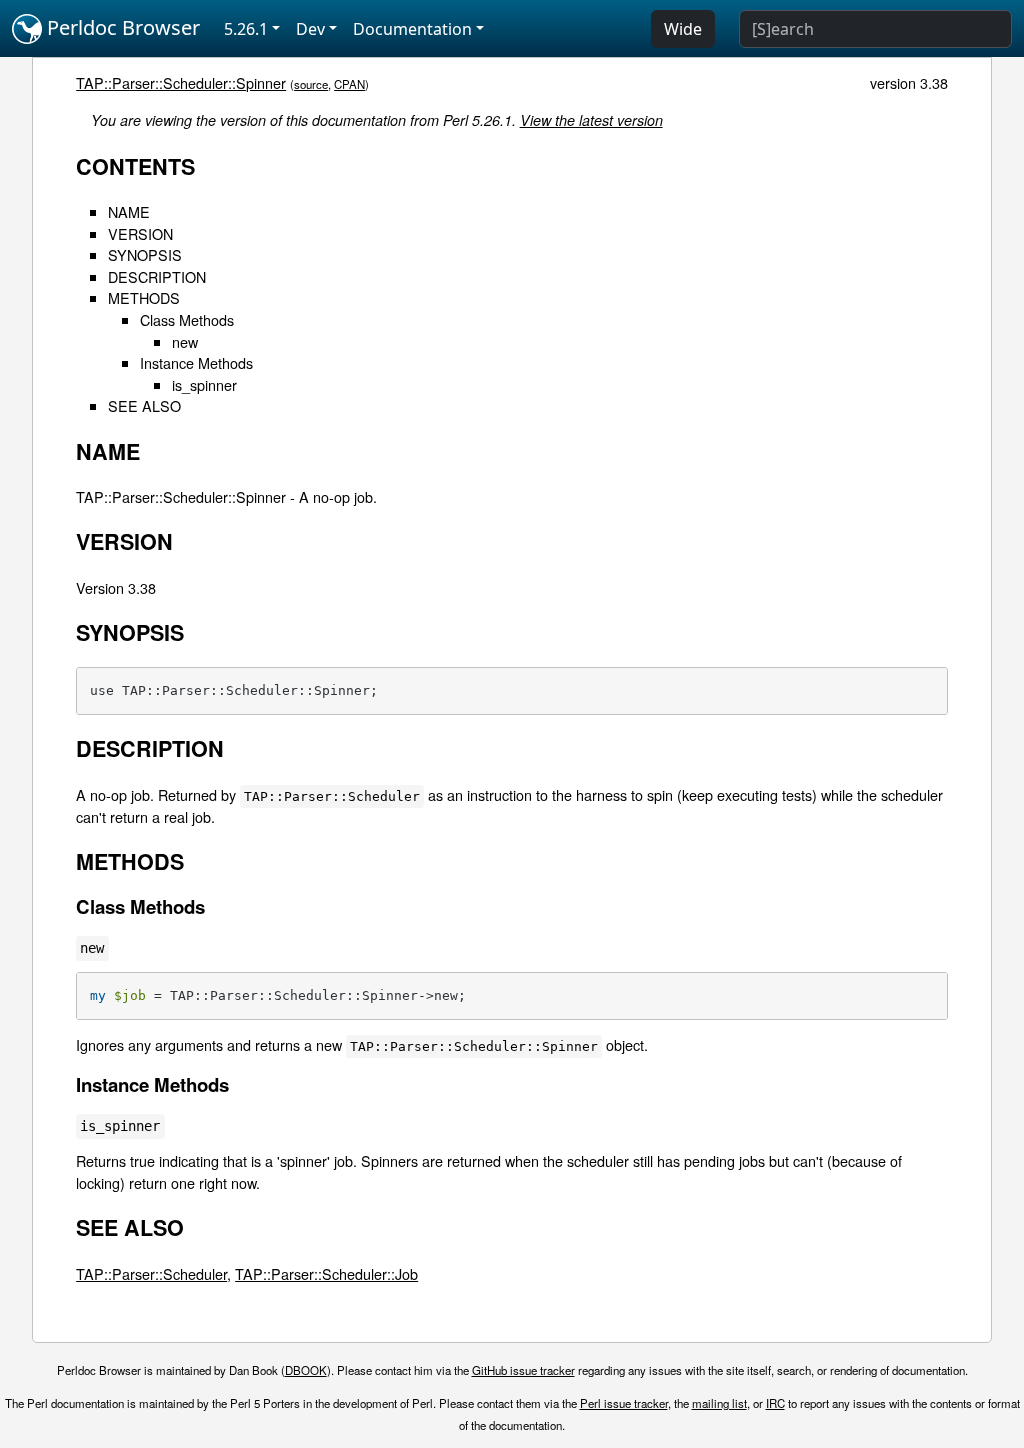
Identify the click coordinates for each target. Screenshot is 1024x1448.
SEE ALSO (144, 405)
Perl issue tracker (624, 1403)
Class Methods (187, 319)
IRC (775, 1403)
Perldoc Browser (121, 27)
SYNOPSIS (145, 254)
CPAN (349, 84)
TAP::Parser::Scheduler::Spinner (181, 82)
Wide (683, 29)
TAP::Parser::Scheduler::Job (326, 1273)
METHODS (144, 297)
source (311, 84)
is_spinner (204, 384)
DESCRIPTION (157, 276)
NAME (129, 211)
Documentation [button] (412, 29)
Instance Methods (196, 362)
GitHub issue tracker (523, 1370)
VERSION (140, 233)
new (185, 341)
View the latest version (591, 120)
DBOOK (306, 1370)
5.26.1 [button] (246, 29)
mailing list (719, 1403)
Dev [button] (310, 29)
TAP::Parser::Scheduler (151, 1273)
